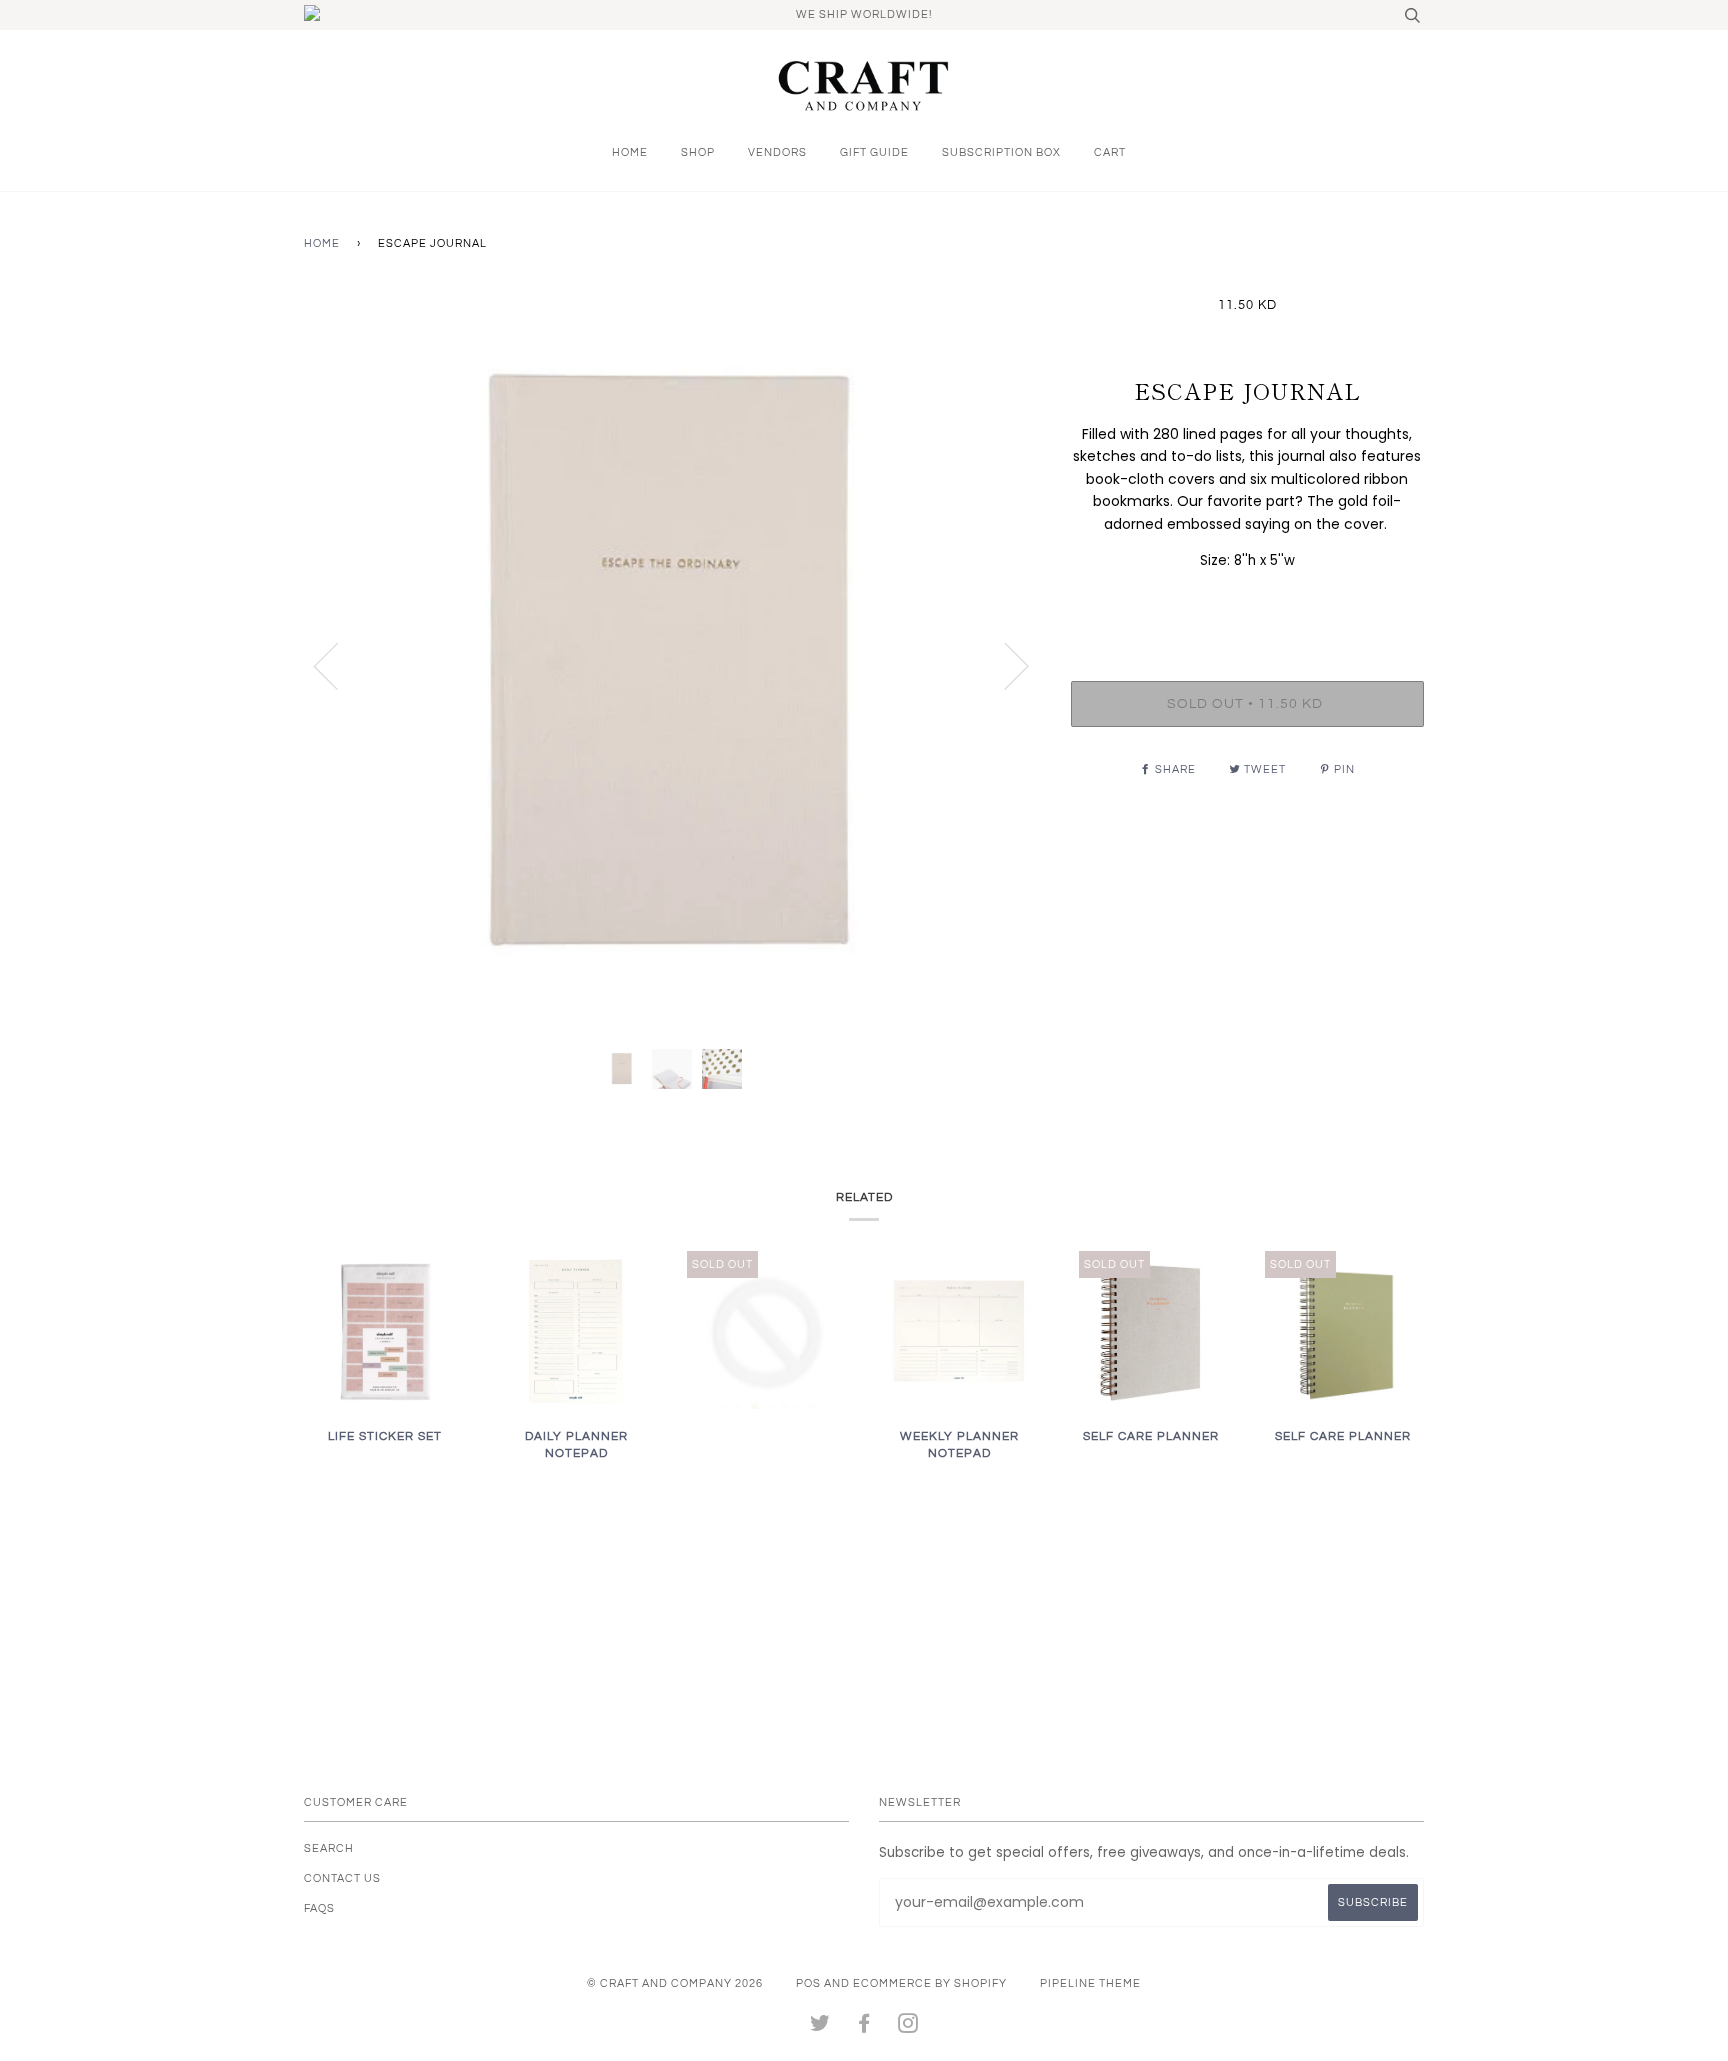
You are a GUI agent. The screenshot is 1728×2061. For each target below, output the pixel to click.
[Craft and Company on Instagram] (908, 2027)
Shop (698, 152)
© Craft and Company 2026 (675, 1983)
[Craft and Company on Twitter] (820, 2027)
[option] (672, 665)
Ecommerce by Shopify (930, 1983)
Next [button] (1004, 665)
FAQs (319, 1908)
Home (630, 152)
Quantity (1247, 600)
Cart (1110, 152)
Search (329, 1848)
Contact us (342, 1878)
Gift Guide (874, 152)
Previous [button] (338, 665)
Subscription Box (1001, 152)
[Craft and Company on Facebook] (864, 2027)
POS (808, 1983)
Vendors (777, 152)
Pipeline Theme (1090, 1983)
